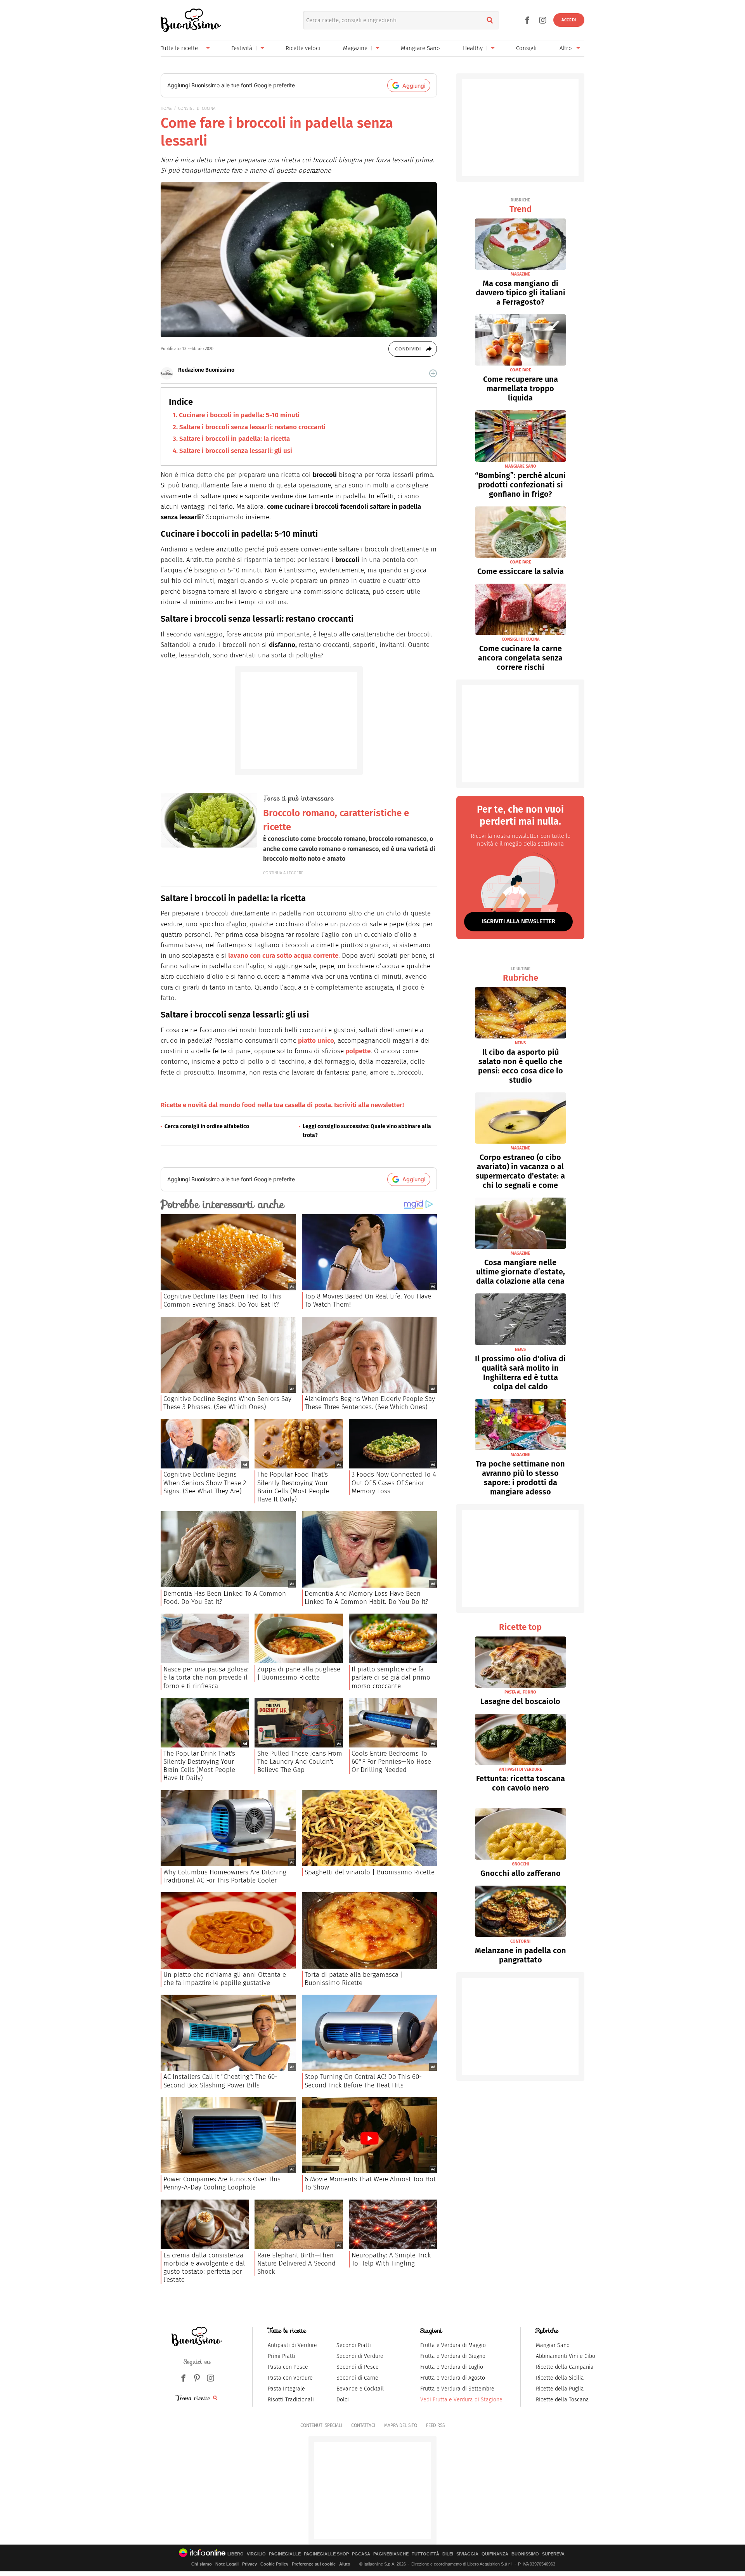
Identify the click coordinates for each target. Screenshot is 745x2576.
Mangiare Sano (420, 48)
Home (166, 108)
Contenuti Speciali (321, 2425)
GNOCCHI (520, 1864)
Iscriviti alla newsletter (519, 921)
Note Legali (227, 2564)
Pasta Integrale (286, 2389)
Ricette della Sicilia (560, 2378)
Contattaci (363, 2425)
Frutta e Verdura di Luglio (452, 2367)
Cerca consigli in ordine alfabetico (207, 1126)
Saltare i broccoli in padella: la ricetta (235, 439)
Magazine (355, 48)
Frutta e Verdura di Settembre (457, 2389)
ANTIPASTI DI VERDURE (521, 1769)
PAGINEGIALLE (285, 2554)
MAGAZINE (520, 274)
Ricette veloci (303, 48)
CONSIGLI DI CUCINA (197, 108)
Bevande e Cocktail (360, 2389)
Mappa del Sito (401, 2425)
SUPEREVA (553, 2554)
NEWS (520, 1043)
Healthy (473, 48)
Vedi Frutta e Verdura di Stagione (461, 2400)
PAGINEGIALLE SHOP (326, 2554)
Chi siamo (202, 2564)
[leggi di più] (433, 373)
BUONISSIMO (525, 2554)
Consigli (526, 48)
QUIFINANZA (495, 2554)
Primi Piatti (282, 2356)
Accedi (569, 20)
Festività (242, 48)
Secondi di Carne (357, 2378)
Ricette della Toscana (562, 2400)
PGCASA (361, 2554)
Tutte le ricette (179, 48)
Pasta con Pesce (288, 2367)
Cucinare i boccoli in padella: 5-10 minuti (239, 415)
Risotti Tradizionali (291, 2400)
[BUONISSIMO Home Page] (191, 20)
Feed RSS (435, 2425)
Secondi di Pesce (358, 2367)
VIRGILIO (256, 2554)
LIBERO (236, 2554)
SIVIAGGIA (467, 2554)
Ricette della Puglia (560, 2389)
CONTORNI (520, 1941)
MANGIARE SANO (521, 466)
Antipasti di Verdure (292, 2345)
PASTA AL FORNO (520, 1692)
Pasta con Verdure (290, 2378)
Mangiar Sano (553, 2345)
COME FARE (521, 370)
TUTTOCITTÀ (425, 2554)
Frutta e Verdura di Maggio (453, 2345)
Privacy (249, 2564)
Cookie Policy (274, 2564)
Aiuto (345, 2564)
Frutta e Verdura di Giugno (453, 2356)
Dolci (343, 2400)
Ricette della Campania (565, 2367)
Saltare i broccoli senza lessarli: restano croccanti (252, 427)
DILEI (448, 2554)
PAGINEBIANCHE (391, 2554)
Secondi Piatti (354, 2345)
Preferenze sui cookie (314, 2564)
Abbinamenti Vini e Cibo (566, 2356)
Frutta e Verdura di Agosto (453, 2378)
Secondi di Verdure (360, 2356)
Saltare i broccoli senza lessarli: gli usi (236, 451)
